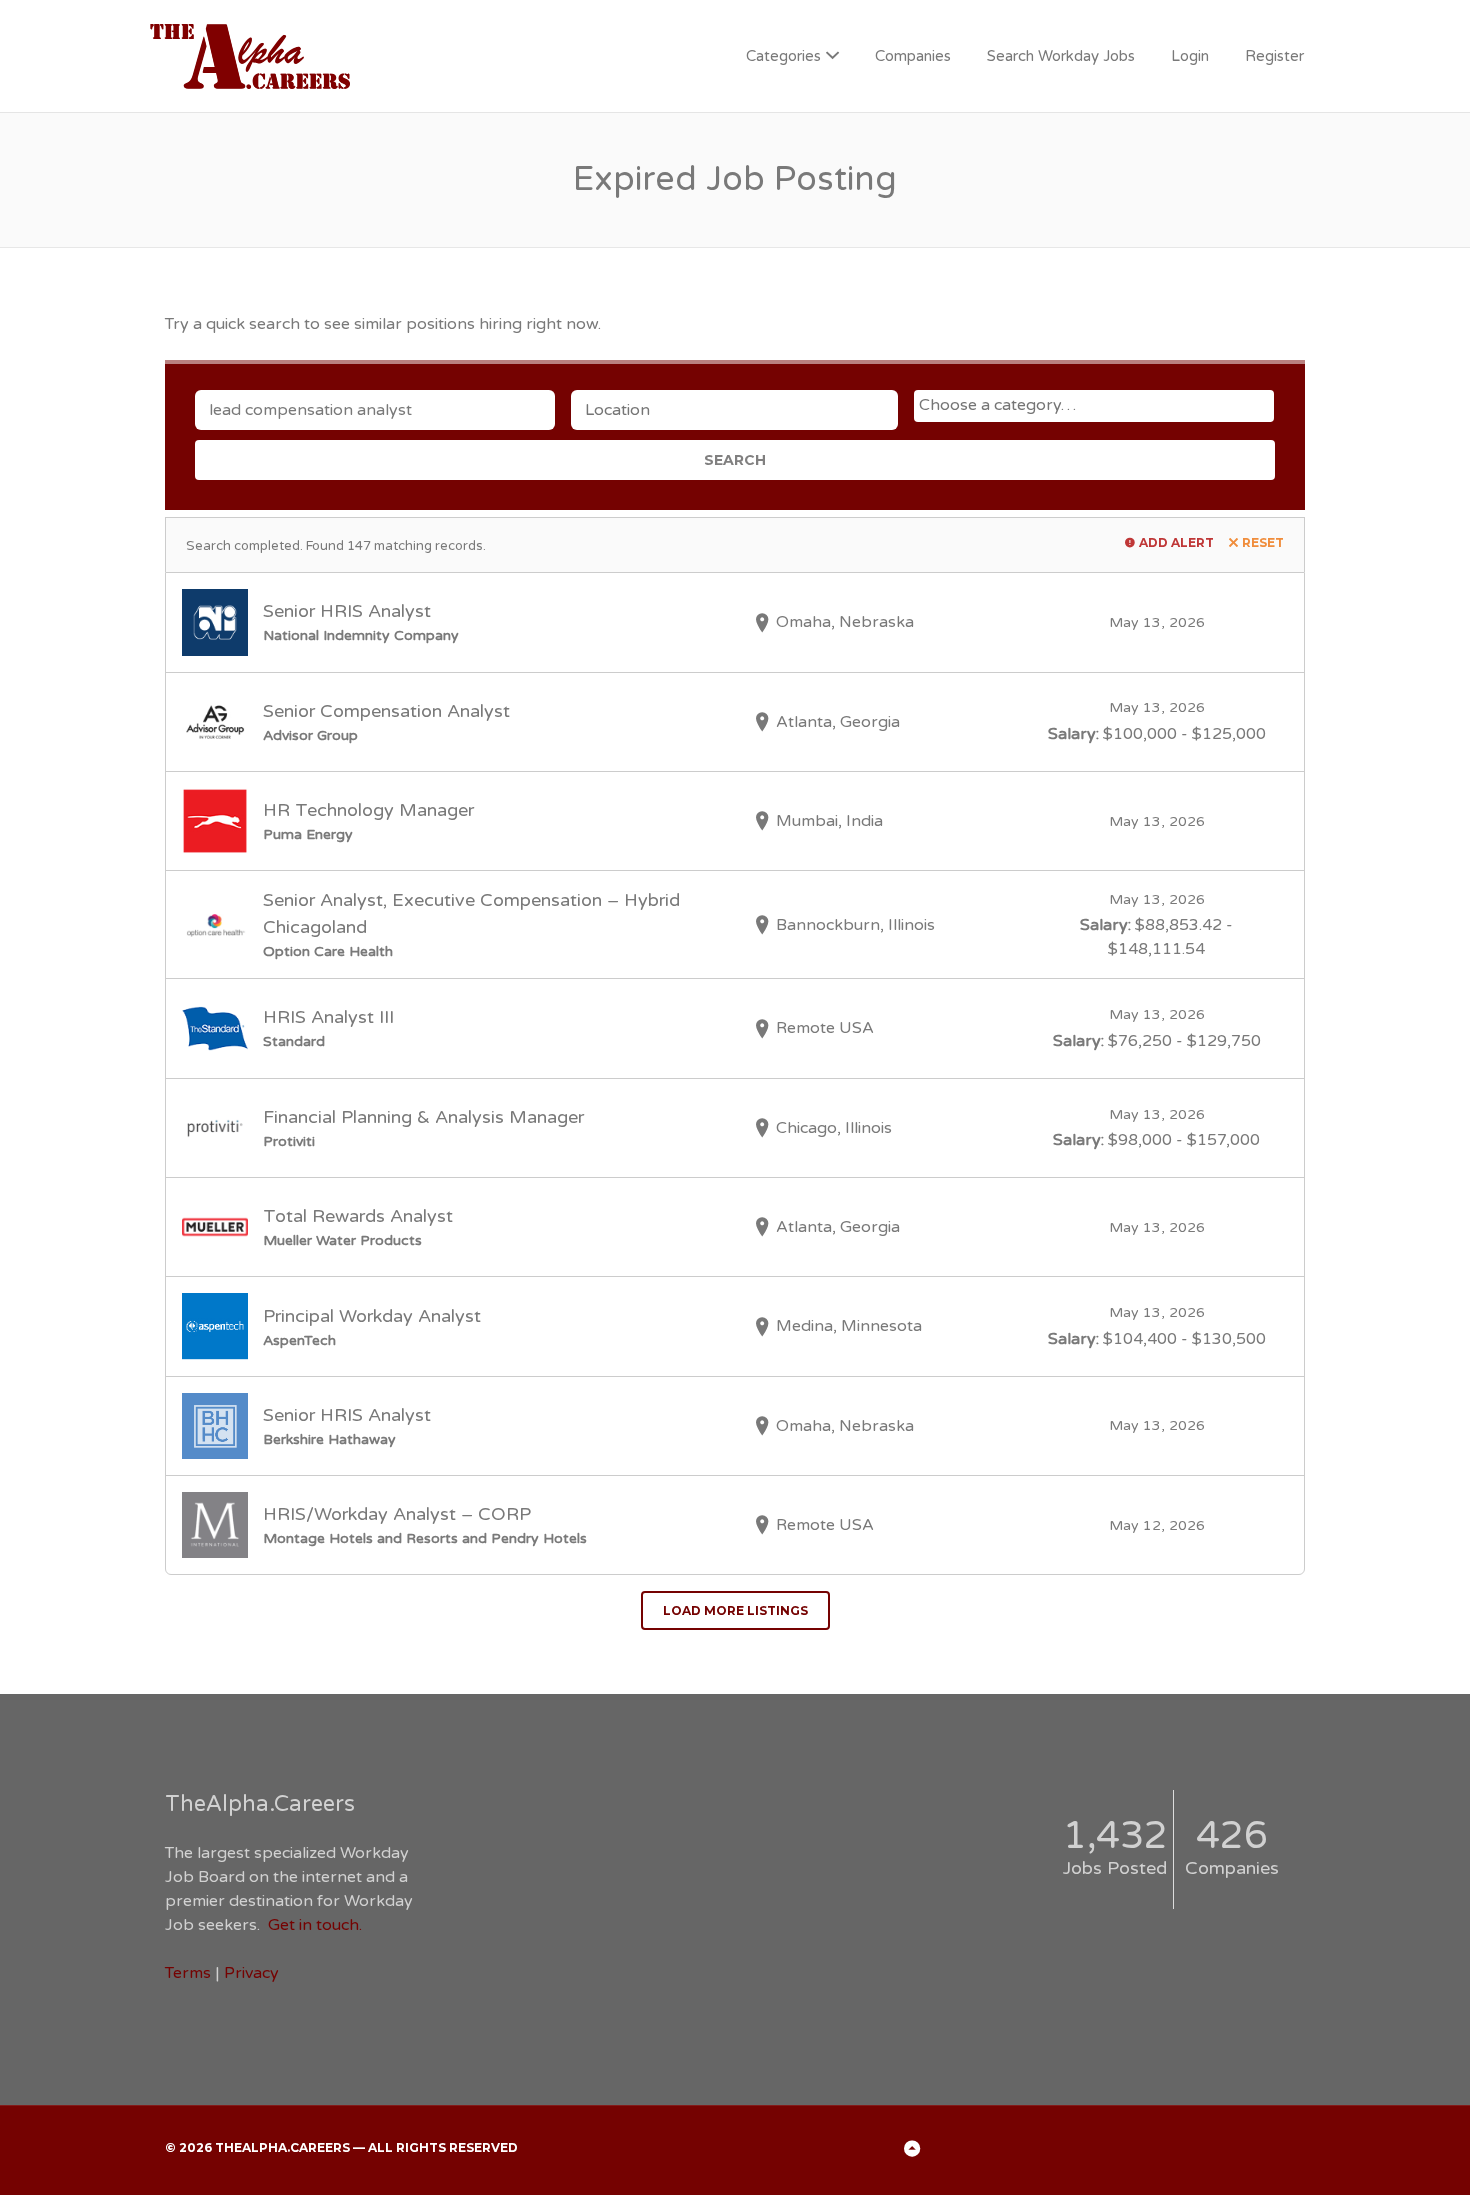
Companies (913, 56)
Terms (188, 1973)
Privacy (251, 1973)
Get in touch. (315, 1925)
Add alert (1176, 542)
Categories (783, 56)
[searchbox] (1096, 405)
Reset (1263, 542)
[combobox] (1094, 406)
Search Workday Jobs (1061, 56)
